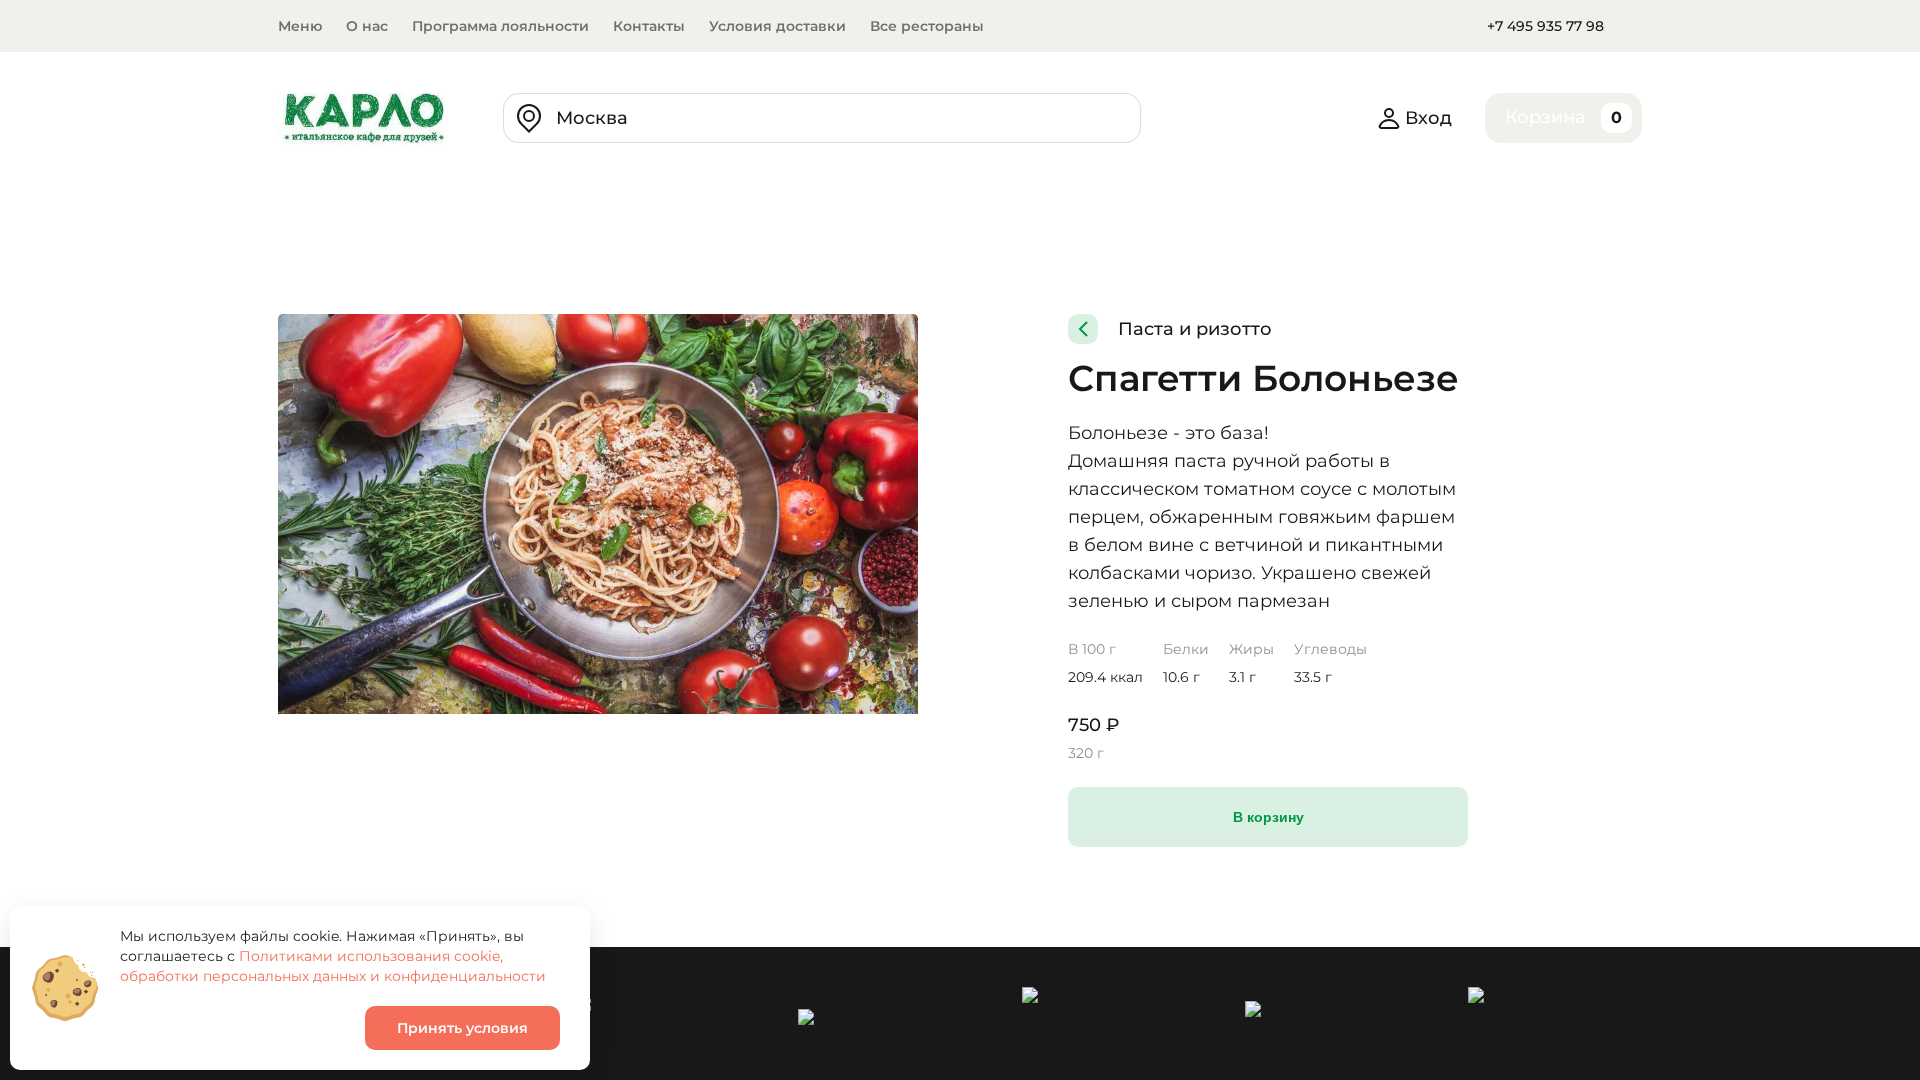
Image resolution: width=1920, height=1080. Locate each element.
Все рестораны (927, 26)
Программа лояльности (500, 26)
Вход (1428, 118)
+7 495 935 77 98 (1545, 26)
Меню (300, 26)
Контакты (649, 26)
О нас (367, 26)
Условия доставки (777, 26)
